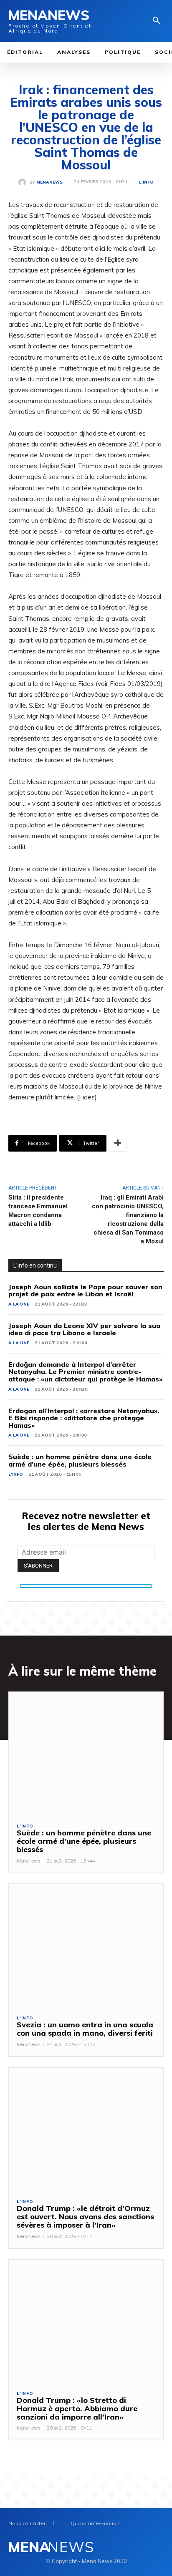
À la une (19, 1304)
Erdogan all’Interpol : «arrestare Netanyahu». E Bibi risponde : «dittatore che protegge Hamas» (84, 1418)
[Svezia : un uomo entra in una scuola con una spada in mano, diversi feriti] (86, 1946)
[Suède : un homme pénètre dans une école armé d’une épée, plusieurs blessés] (86, 1754)
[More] (118, 1143)
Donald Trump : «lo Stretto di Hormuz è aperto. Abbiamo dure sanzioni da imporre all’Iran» (77, 2408)
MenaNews (49, 182)
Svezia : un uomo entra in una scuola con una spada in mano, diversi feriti (85, 2029)
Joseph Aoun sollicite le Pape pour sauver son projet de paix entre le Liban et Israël (85, 1291)
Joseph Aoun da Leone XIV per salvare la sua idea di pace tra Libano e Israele (84, 1329)
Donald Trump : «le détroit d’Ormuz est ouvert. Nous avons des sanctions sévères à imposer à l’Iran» (85, 2217)
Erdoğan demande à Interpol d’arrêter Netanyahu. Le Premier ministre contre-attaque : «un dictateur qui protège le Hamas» (85, 1372)
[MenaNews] (24, 182)
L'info (146, 182)
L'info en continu (35, 1265)
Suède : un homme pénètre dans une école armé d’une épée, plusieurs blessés (80, 1460)
